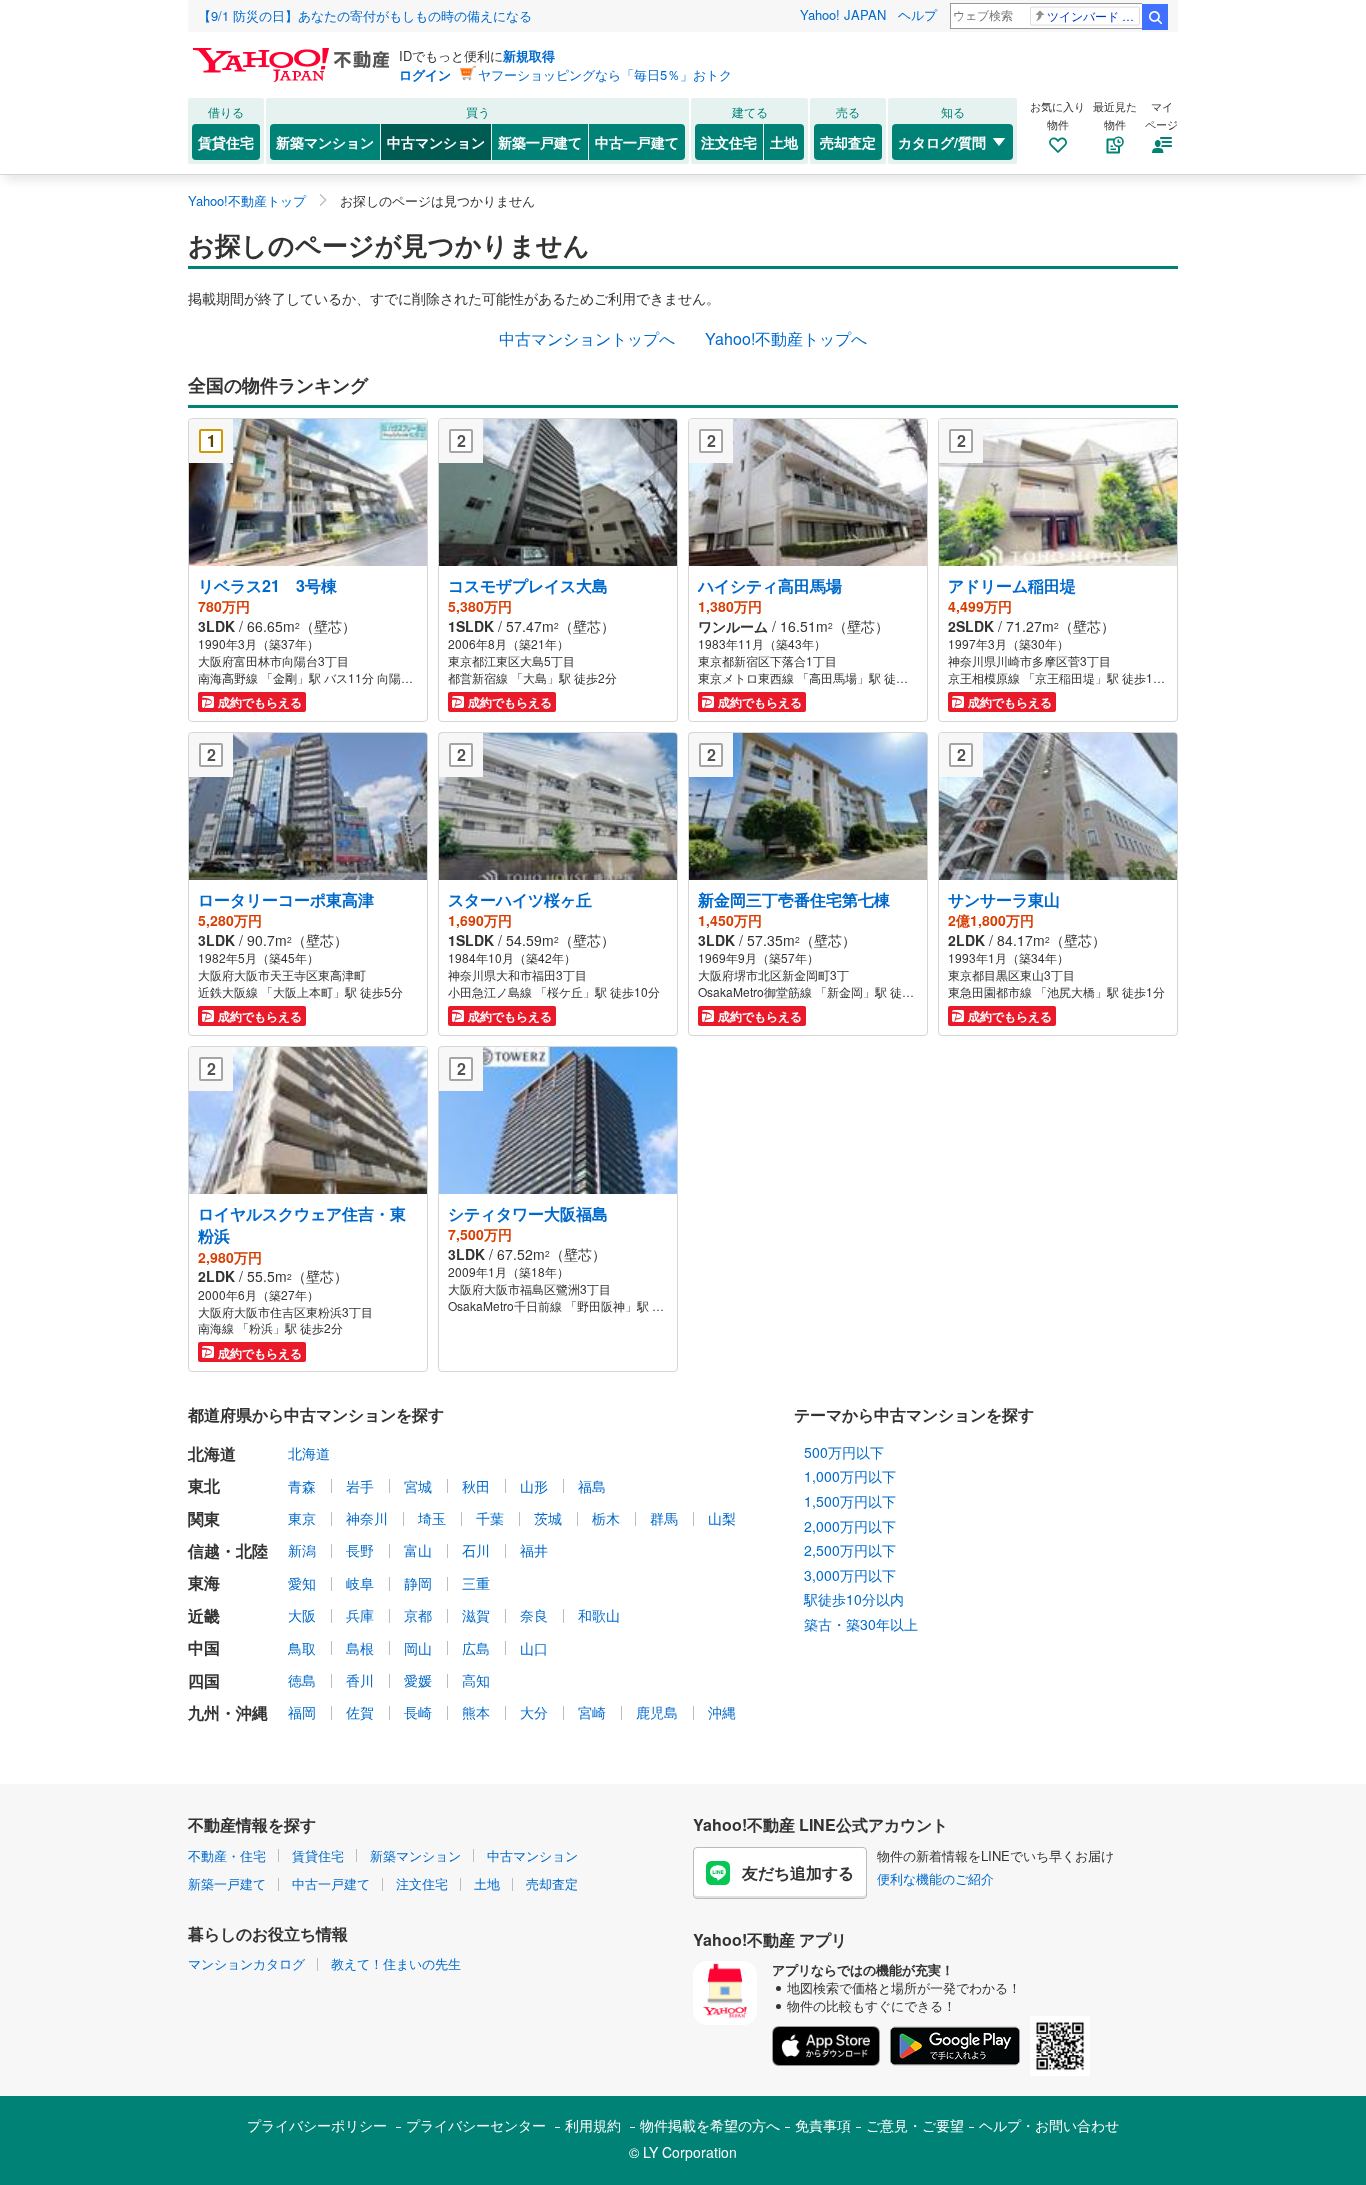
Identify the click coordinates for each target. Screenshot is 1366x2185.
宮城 (418, 1486)
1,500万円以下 (850, 1501)
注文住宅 (729, 142)
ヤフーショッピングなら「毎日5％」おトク (605, 74)
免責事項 (823, 2125)
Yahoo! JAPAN (843, 14)
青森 (302, 1486)
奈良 (534, 1615)
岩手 (360, 1486)
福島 (592, 1486)
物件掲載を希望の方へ (710, 2125)
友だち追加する (798, 1872)
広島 (476, 1648)
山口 (534, 1648)
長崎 (418, 1712)
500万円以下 (844, 1452)
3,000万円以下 (850, 1575)
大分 (534, 1712)
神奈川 (367, 1518)
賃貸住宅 (226, 142)
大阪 (302, 1615)
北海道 (309, 1453)
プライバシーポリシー (317, 2125)
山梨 (722, 1518)
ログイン (425, 74)
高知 (476, 1680)
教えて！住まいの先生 (396, 1963)
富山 (418, 1550)
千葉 (490, 1518)
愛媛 (418, 1680)
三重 (476, 1583)
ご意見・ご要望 (915, 2125)
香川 (360, 1680)
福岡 (302, 1712)
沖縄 (722, 1712)
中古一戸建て (637, 142)
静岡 (418, 1583)
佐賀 (360, 1712)
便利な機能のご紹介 (935, 1878)
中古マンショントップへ (587, 338)
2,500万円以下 (850, 1550)
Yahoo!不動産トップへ (786, 338)
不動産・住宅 (227, 1855)
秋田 (476, 1486)
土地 (784, 142)
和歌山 (599, 1615)
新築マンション (325, 142)
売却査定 (848, 142)
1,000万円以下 (850, 1476)
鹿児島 (657, 1712)
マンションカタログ (246, 1963)
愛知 (302, 1583)
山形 (534, 1486)
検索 (1155, 17)
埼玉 (432, 1518)
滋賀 (476, 1615)
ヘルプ (917, 14)
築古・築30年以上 (861, 1624)
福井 (534, 1550)
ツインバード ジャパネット (1093, 15)
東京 (302, 1518)
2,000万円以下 (850, 1526)
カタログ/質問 (942, 142)
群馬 (664, 1518)
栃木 (606, 1518)
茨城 (548, 1518)
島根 (360, 1648)
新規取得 (529, 55)
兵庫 (360, 1615)
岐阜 (360, 1583)
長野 (360, 1550)
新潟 (302, 1550)
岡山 (418, 1648)
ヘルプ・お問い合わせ (1049, 2125)
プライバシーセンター (476, 2125)
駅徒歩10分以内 (854, 1599)
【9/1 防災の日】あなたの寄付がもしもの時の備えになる (365, 15)
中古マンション (436, 142)
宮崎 (592, 1712)
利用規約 (593, 2125)
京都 (418, 1615)
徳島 (302, 1680)
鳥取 (302, 1648)
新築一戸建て (540, 142)
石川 (476, 1550)
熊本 (476, 1712)
